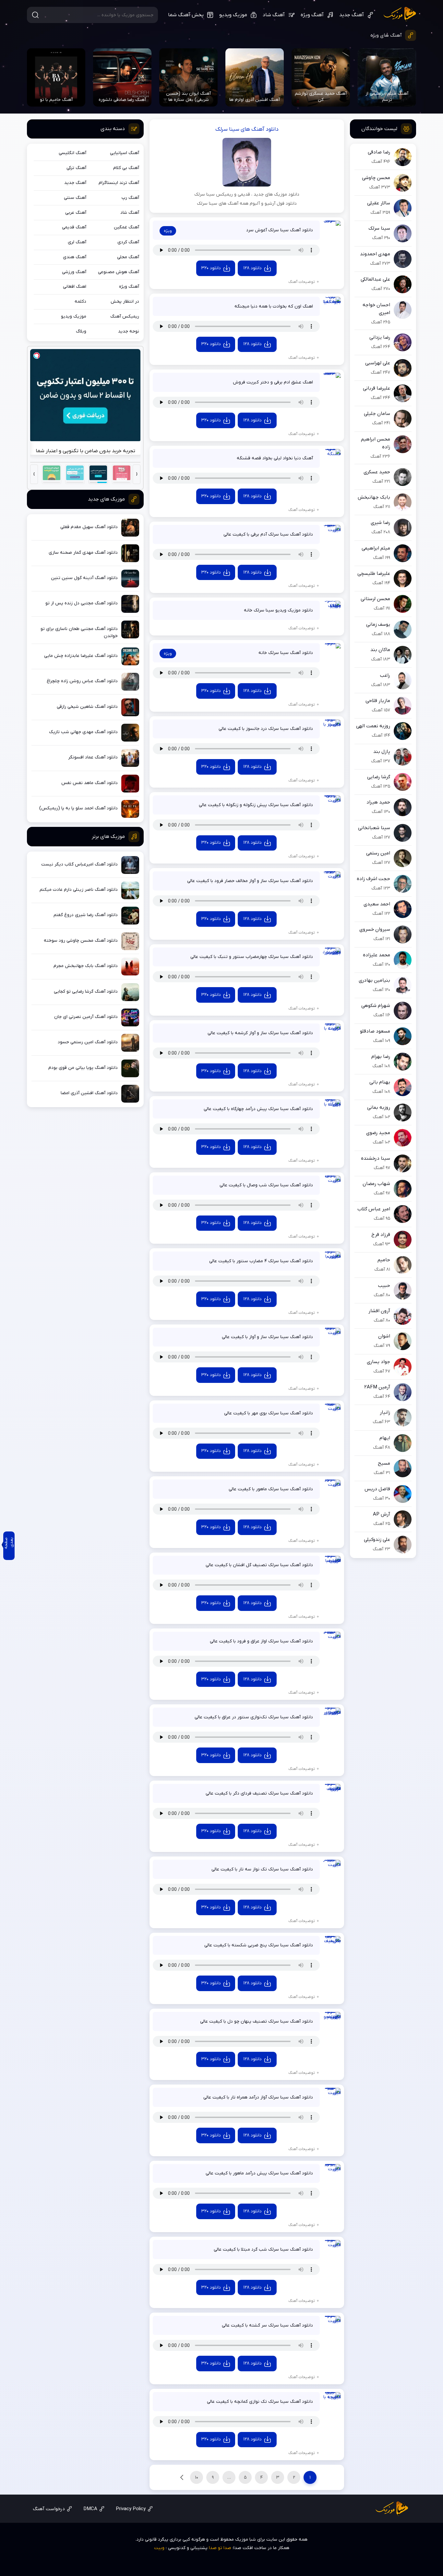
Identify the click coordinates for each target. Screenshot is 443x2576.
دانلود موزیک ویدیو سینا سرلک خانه (278, 610)
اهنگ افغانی (75, 287)
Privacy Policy (131, 2509)
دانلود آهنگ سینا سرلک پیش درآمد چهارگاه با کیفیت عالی (258, 1109)
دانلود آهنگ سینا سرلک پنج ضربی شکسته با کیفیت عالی (259, 1945)
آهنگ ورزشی (74, 272)
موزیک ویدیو (233, 15)
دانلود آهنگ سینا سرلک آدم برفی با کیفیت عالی (268, 534)
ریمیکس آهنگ (125, 316)
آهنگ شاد (274, 15)
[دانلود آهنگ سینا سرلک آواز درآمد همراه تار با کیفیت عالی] (332, 2097)
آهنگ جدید (352, 15)
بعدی (182, 2477)
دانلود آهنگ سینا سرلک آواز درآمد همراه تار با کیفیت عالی (258, 2097)
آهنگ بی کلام (126, 168)
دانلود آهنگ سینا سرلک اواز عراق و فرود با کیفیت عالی (261, 1641)
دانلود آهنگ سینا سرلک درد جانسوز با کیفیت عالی (266, 729)
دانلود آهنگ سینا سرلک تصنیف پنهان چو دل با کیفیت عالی (257, 2021)
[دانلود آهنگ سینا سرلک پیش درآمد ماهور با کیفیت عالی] (332, 2173)
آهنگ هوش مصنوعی (119, 272)
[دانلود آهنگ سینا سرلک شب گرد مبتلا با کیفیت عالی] (332, 2249)
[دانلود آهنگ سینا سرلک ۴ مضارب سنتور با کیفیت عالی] (332, 1260)
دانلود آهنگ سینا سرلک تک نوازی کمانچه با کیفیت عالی (260, 2402)
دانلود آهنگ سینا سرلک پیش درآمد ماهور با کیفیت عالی (259, 2173)
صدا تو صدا (220, 2548)
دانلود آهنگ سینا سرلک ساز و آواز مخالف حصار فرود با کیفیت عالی (250, 881)
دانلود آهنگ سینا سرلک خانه (286, 653)
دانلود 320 (211, 268)
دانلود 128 (252, 268)
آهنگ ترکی (76, 168)
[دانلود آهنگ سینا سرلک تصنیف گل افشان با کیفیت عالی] (332, 1565)
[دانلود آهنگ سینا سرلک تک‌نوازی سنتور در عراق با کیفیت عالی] (332, 1717)
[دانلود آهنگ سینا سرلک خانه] (332, 652)
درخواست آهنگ (49, 2509)
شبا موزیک (400, 14)
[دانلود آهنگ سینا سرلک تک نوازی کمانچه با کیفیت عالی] (332, 2401)
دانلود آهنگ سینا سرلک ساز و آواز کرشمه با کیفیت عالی (260, 1033)
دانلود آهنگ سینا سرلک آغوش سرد (280, 230)
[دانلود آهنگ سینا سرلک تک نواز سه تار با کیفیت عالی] (332, 1869)
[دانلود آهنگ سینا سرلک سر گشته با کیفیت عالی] (332, 2325)
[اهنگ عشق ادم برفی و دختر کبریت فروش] (332, 382)
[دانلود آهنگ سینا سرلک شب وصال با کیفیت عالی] (332, 1185)
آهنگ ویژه (312, 15)
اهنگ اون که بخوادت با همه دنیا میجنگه (274, 306)
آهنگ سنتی (75, 198)
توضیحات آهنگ (302, 282)
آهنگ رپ (130, 198)
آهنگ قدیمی (74, 227)
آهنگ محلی (128, 257)
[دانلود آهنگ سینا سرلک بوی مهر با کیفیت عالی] (332, 1413)
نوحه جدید (129, 331)
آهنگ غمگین (126, 227)
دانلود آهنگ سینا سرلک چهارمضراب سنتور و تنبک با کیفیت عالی (252, 957)
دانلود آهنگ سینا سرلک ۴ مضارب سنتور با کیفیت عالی (261, 1261)
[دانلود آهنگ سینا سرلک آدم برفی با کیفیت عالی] (332, 534)
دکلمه (80, 302)
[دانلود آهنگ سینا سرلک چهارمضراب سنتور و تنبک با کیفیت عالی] (332, 956)
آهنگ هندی (75, 257)
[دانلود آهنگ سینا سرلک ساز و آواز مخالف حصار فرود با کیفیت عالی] (332, 880)
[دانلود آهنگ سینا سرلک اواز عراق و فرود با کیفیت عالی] (332, 1641)
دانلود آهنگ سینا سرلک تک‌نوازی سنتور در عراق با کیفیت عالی (254, 1717)
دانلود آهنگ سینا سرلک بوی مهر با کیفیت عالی (269, 1413)
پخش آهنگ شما (186, 15)
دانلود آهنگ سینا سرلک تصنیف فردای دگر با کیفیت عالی (259, 1793)
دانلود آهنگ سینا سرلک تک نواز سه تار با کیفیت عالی (262, 1869)
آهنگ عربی (76, 213)
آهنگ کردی (128, 242)
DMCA (90, 2509)
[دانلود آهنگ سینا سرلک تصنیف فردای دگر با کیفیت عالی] (332, 1793)
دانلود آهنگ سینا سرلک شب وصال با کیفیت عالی (266, 1185)
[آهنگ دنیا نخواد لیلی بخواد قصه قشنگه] (332, 458)
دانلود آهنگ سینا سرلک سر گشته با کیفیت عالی (267, 2325)
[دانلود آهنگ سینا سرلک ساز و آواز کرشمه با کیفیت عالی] (332, 1032)
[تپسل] (37, 356)
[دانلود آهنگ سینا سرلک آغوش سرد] (332, 230)
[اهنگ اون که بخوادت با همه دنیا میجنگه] (332, 306)
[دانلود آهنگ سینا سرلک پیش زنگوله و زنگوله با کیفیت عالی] (332, 804)
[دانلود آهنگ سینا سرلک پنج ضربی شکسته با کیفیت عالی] (332, 1945)
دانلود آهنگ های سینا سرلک (247, 129)
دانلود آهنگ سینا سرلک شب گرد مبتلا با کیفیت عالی (263, 2249)
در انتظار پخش (125, 302)
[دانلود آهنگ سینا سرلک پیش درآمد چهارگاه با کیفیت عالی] (332, 1108)
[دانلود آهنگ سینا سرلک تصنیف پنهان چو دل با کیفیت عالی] (332, 2021)
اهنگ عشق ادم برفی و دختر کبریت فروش (273, 382)
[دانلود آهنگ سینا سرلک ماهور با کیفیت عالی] (332, 1488)
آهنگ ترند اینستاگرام (119, 183)
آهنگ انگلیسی (72, 153)
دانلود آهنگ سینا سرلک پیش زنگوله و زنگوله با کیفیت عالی (256, 805)
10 (197, 2478)
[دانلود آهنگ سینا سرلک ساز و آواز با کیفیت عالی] (332, 1337)
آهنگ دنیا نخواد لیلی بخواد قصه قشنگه (275, 458)
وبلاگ (81, 331)
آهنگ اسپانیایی (125, 153)
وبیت (159, 2548)
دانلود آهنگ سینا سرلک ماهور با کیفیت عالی (271, 1489)
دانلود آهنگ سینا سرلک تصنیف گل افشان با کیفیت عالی (259, 1565)
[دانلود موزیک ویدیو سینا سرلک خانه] (332, 610)
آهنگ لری (77, 242)
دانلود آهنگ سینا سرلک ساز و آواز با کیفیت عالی (267, 1337)
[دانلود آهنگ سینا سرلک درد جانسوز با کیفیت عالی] (332, 728)
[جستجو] (35, 15)
